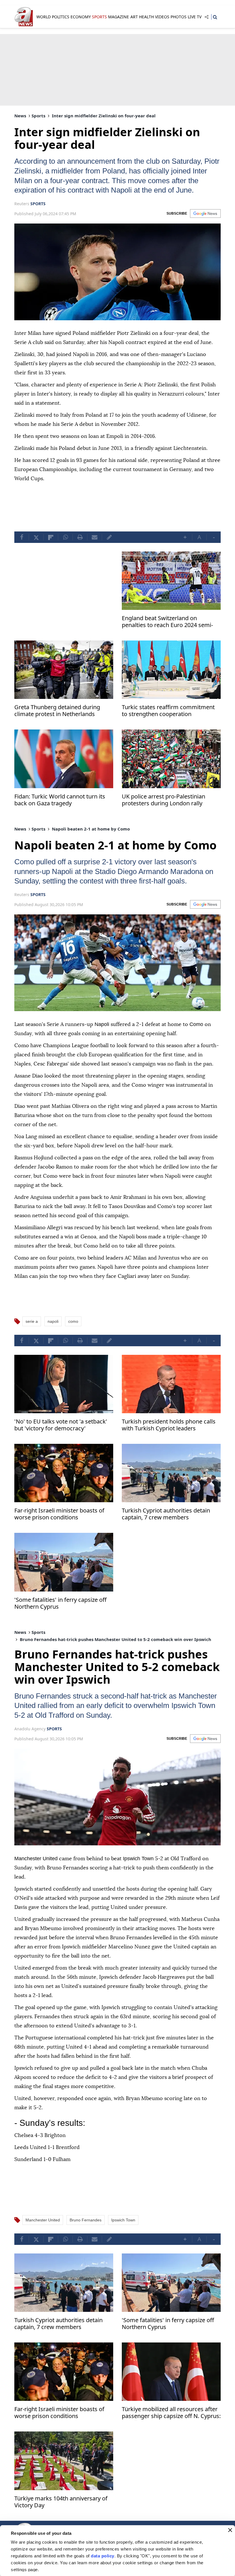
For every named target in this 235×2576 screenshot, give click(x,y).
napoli (53, 1340)
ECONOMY (81, 17)
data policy (103, 2556)
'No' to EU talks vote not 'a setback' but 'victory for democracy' (61, 1444)
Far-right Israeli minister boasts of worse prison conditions (59, 1533)
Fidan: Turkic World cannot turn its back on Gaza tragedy (60, 810)
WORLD (44, 17)
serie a (32, 1340)
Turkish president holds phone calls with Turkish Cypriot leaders (169, 1444)
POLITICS (61, 17)
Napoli (69, 881)
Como (25, 871)
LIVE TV (195, 17)
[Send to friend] (95, 547)
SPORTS (99, 17)
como (73, 1340)
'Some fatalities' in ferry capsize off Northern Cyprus (60, 1622)
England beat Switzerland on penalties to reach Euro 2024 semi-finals (167, 632)
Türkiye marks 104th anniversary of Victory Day (61, 2520)
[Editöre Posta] (109, 547)
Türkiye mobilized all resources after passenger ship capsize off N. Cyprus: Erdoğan (171, 2431)
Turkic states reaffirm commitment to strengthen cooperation (168, 720)
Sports (38, 116)
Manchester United (49, 1725)
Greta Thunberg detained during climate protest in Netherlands (57, 720)
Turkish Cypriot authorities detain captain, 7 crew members (166, 1533)
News (20, 116)
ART (134, 17)
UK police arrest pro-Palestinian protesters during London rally (163, 810)
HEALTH (146, 17)
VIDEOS (162, 17)
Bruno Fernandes (45, 1715)
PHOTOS (179, 17)
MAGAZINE (119, 17)
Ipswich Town (81, 1734)
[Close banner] (230, 2530)
